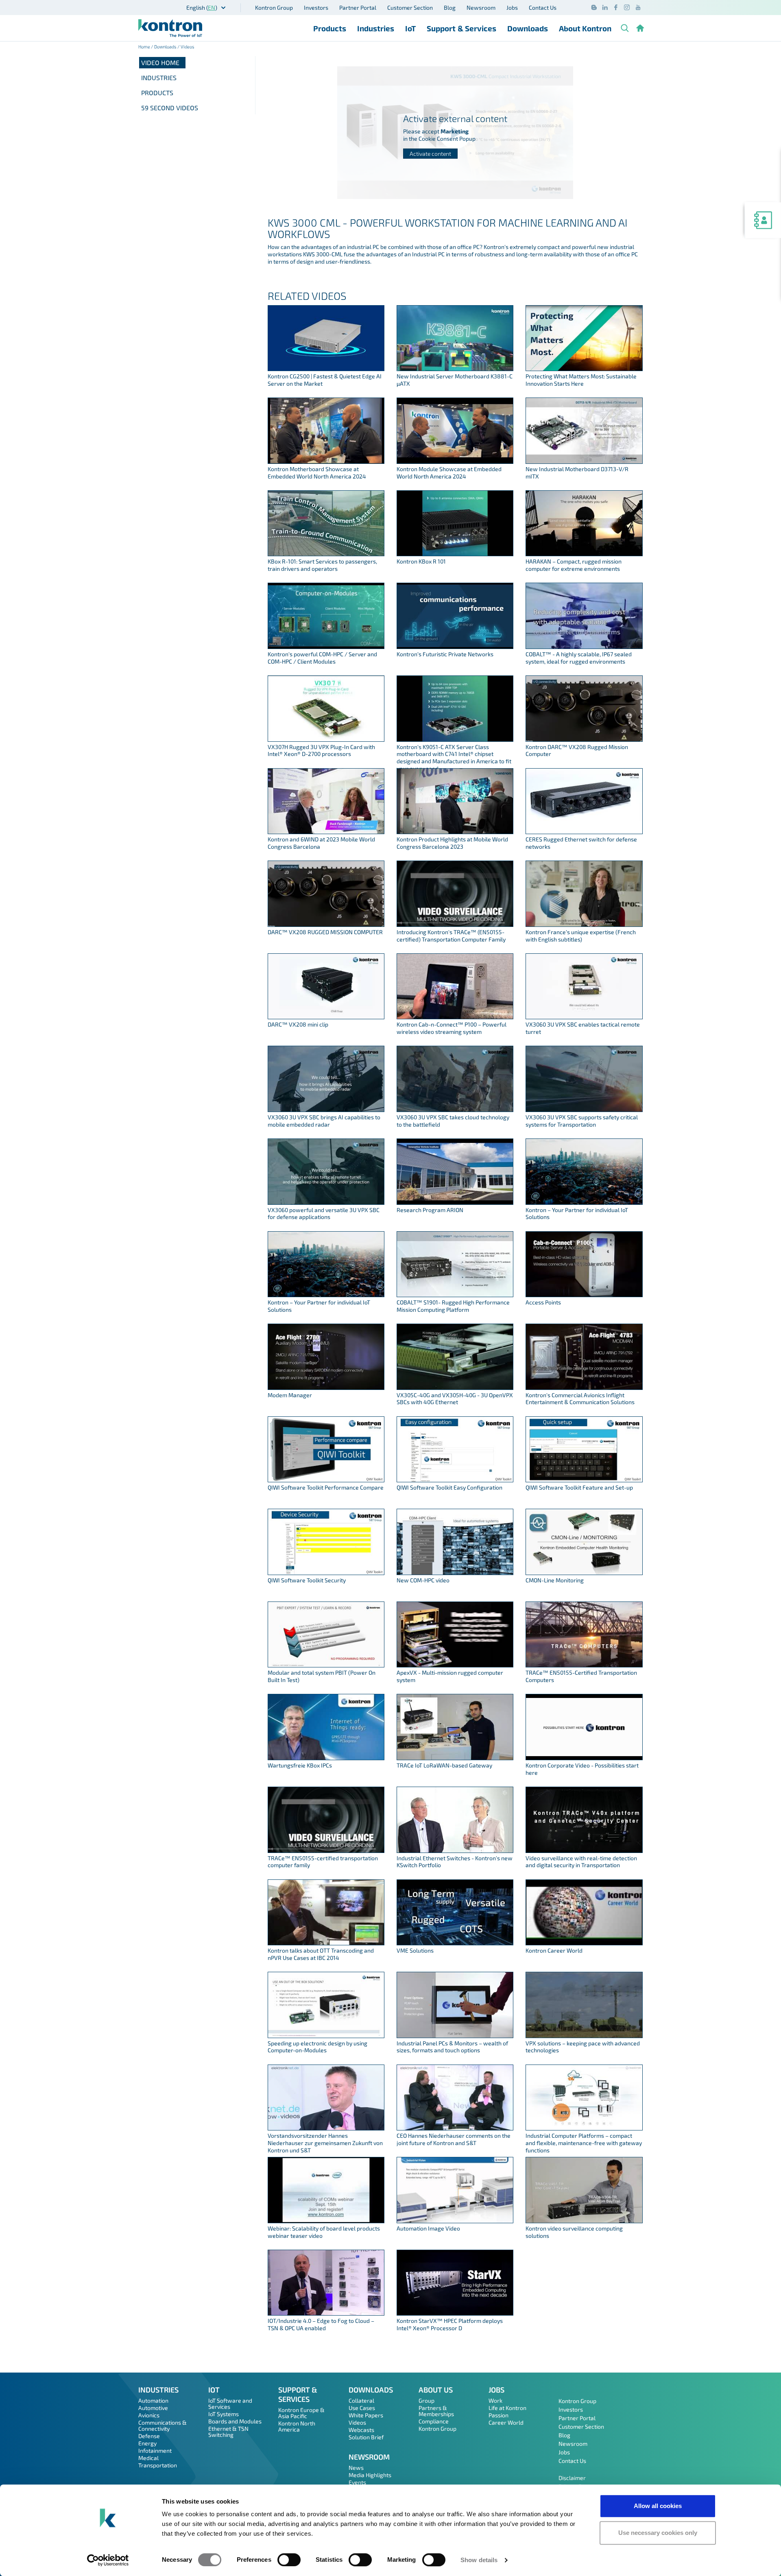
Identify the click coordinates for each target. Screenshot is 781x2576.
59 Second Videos (170, 108)
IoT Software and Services (230, 2403)
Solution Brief (366, 2437)
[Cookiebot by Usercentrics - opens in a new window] (108, 2560)
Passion (498, 2415)
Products (330, 28)
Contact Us (543, 8)
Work (495, 2400)
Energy (147, 2443)
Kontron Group (274, 8)
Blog (450, 8)
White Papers (366, 2415)
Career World (506, 2422)
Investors (316, 8)
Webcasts (361, 2430)
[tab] (197, 78)
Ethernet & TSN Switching (228, 2432)
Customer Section (410, 8)
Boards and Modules (235, 2421)
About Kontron (585, 28)
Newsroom (481, 8)
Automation (153, 2400)
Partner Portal (358, 8)
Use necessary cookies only (658, 2533)
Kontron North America (297, 2426)
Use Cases (362, 2408)
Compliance (434, 2421)
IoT (410, 28)
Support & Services (461, 28)
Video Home (160, 62)
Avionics (149, 2415)
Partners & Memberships (436, 2411)
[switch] (289, 2560)
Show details (479, 2560)
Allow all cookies (658, 2506)
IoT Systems (224, 2414)
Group (426, 2400)
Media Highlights (370, 2475)
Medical (148, 2458)
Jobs (512, 8)
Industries (376, 28)
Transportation (158, 2465)
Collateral (361, 2400)
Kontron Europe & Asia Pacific (301, 2413)
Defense (149, 2436)
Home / (146, 47)
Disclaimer (572, 2478)
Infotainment (155, 2450)
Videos (357, 2422)
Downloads (528, 28)
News (356, 2468)
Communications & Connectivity (163, 2425)
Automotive (153, 2408)
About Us (436, 2390)
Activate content (430, 154)
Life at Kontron (507, 2408)
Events (357, 2482)
